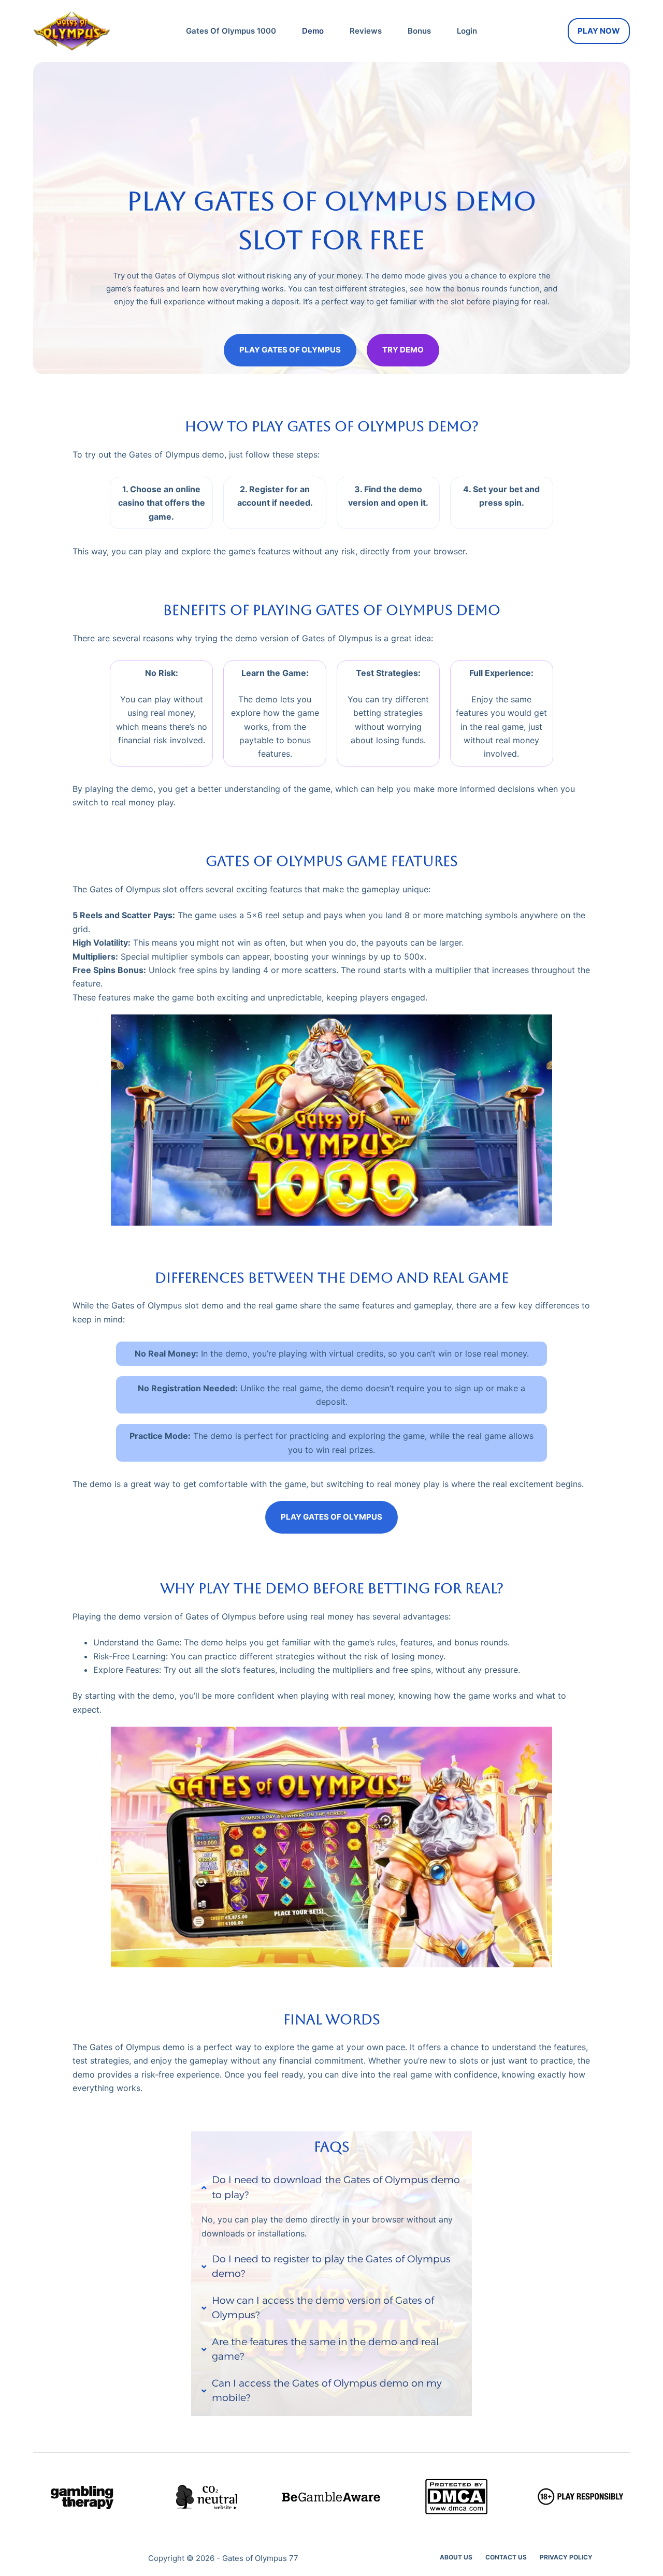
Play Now (599, 31)
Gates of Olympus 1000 (231, 31)
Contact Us (506, 2557)
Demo (313, 31)
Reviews (366, 31)
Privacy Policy (566, 2557)
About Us (456, 2557)
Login (467, 31)
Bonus (419, 31)
